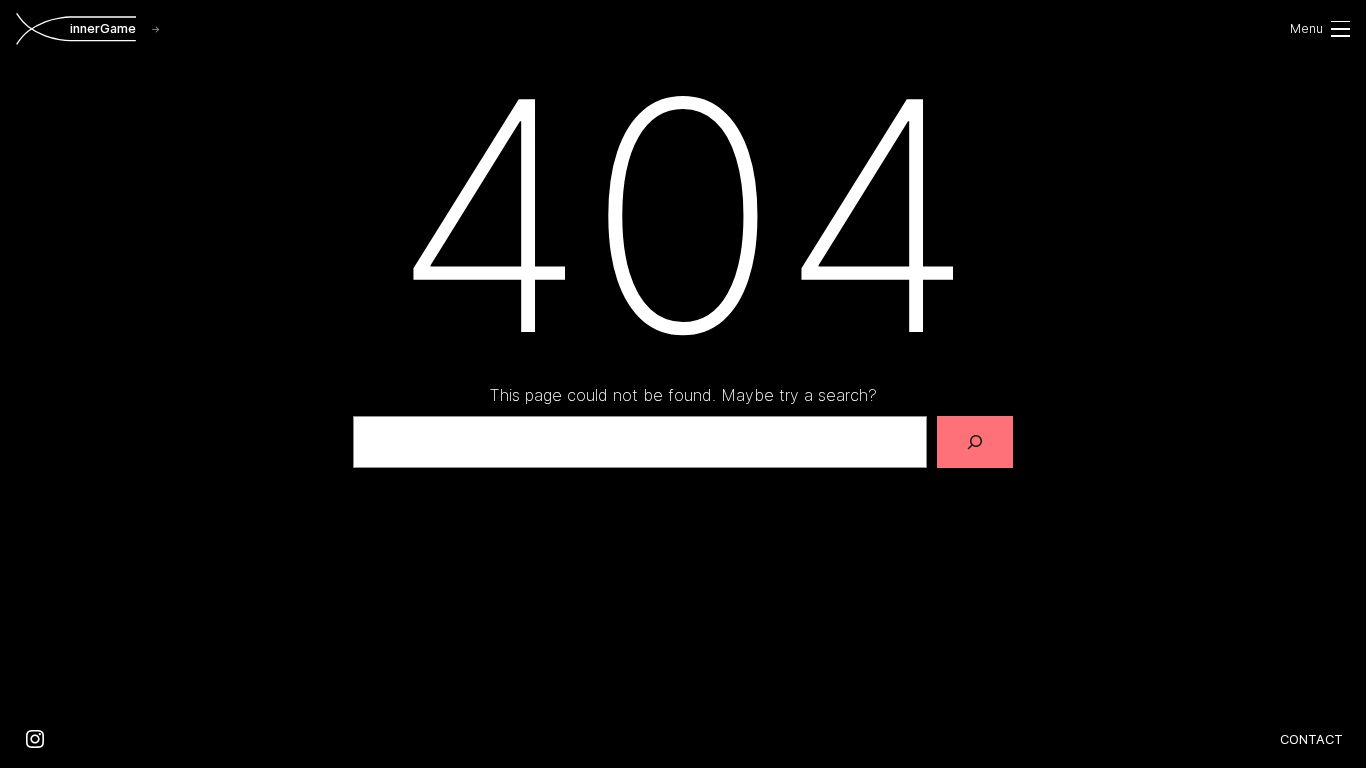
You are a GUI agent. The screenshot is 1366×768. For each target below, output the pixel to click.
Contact (1311, 739)
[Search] (975, 442)
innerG (103, 28)
